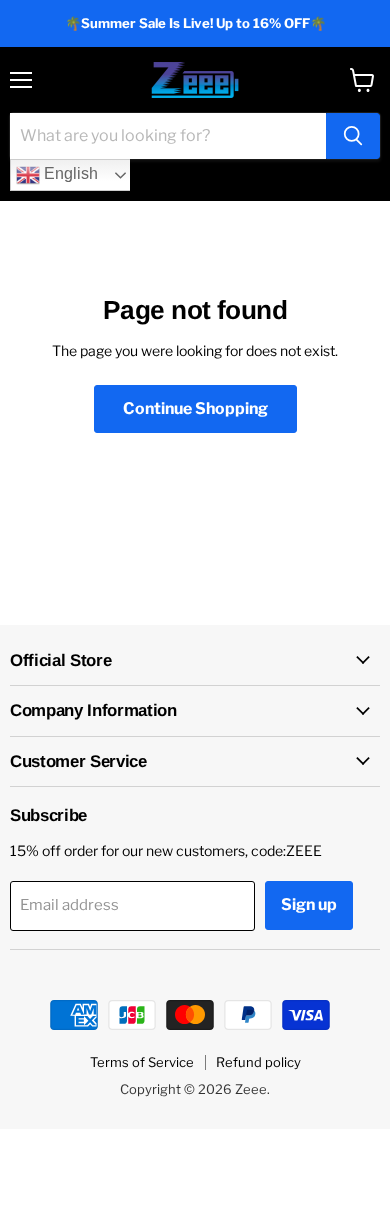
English (69, 173)
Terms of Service (142, 1062)
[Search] (353, 136)
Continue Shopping (195, 408)
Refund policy (258, 1062)
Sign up (309, 904)
